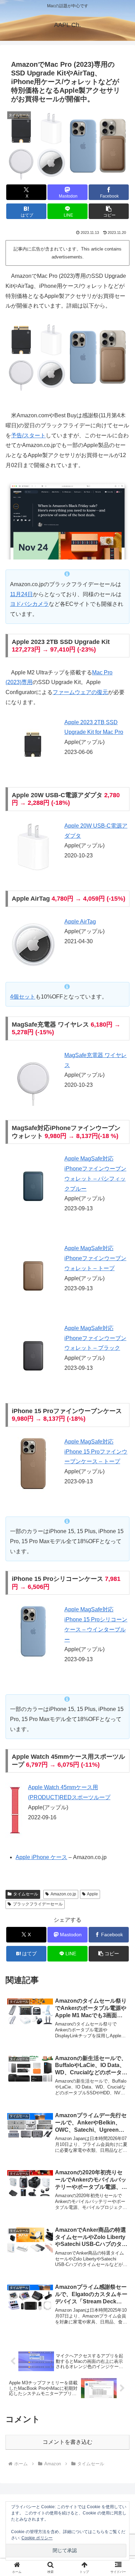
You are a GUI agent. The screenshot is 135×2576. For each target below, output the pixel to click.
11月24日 (21, 594)
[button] (109, 211)
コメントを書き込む (67, 2442)
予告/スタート (28, 435)
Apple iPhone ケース (41, 1857)
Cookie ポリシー (37, 2538)
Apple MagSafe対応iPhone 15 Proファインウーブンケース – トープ (96, 1452)
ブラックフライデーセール (38, 1904)
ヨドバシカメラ (29, 604)
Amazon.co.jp (63, 1894)
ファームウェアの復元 (80, 692)
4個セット (23, 997)
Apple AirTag (80, 922)
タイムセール (26, 1894)
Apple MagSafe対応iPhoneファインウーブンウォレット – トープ (95, 1258)
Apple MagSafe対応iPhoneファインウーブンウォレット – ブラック (95, 1338)
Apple (92, 1894)
